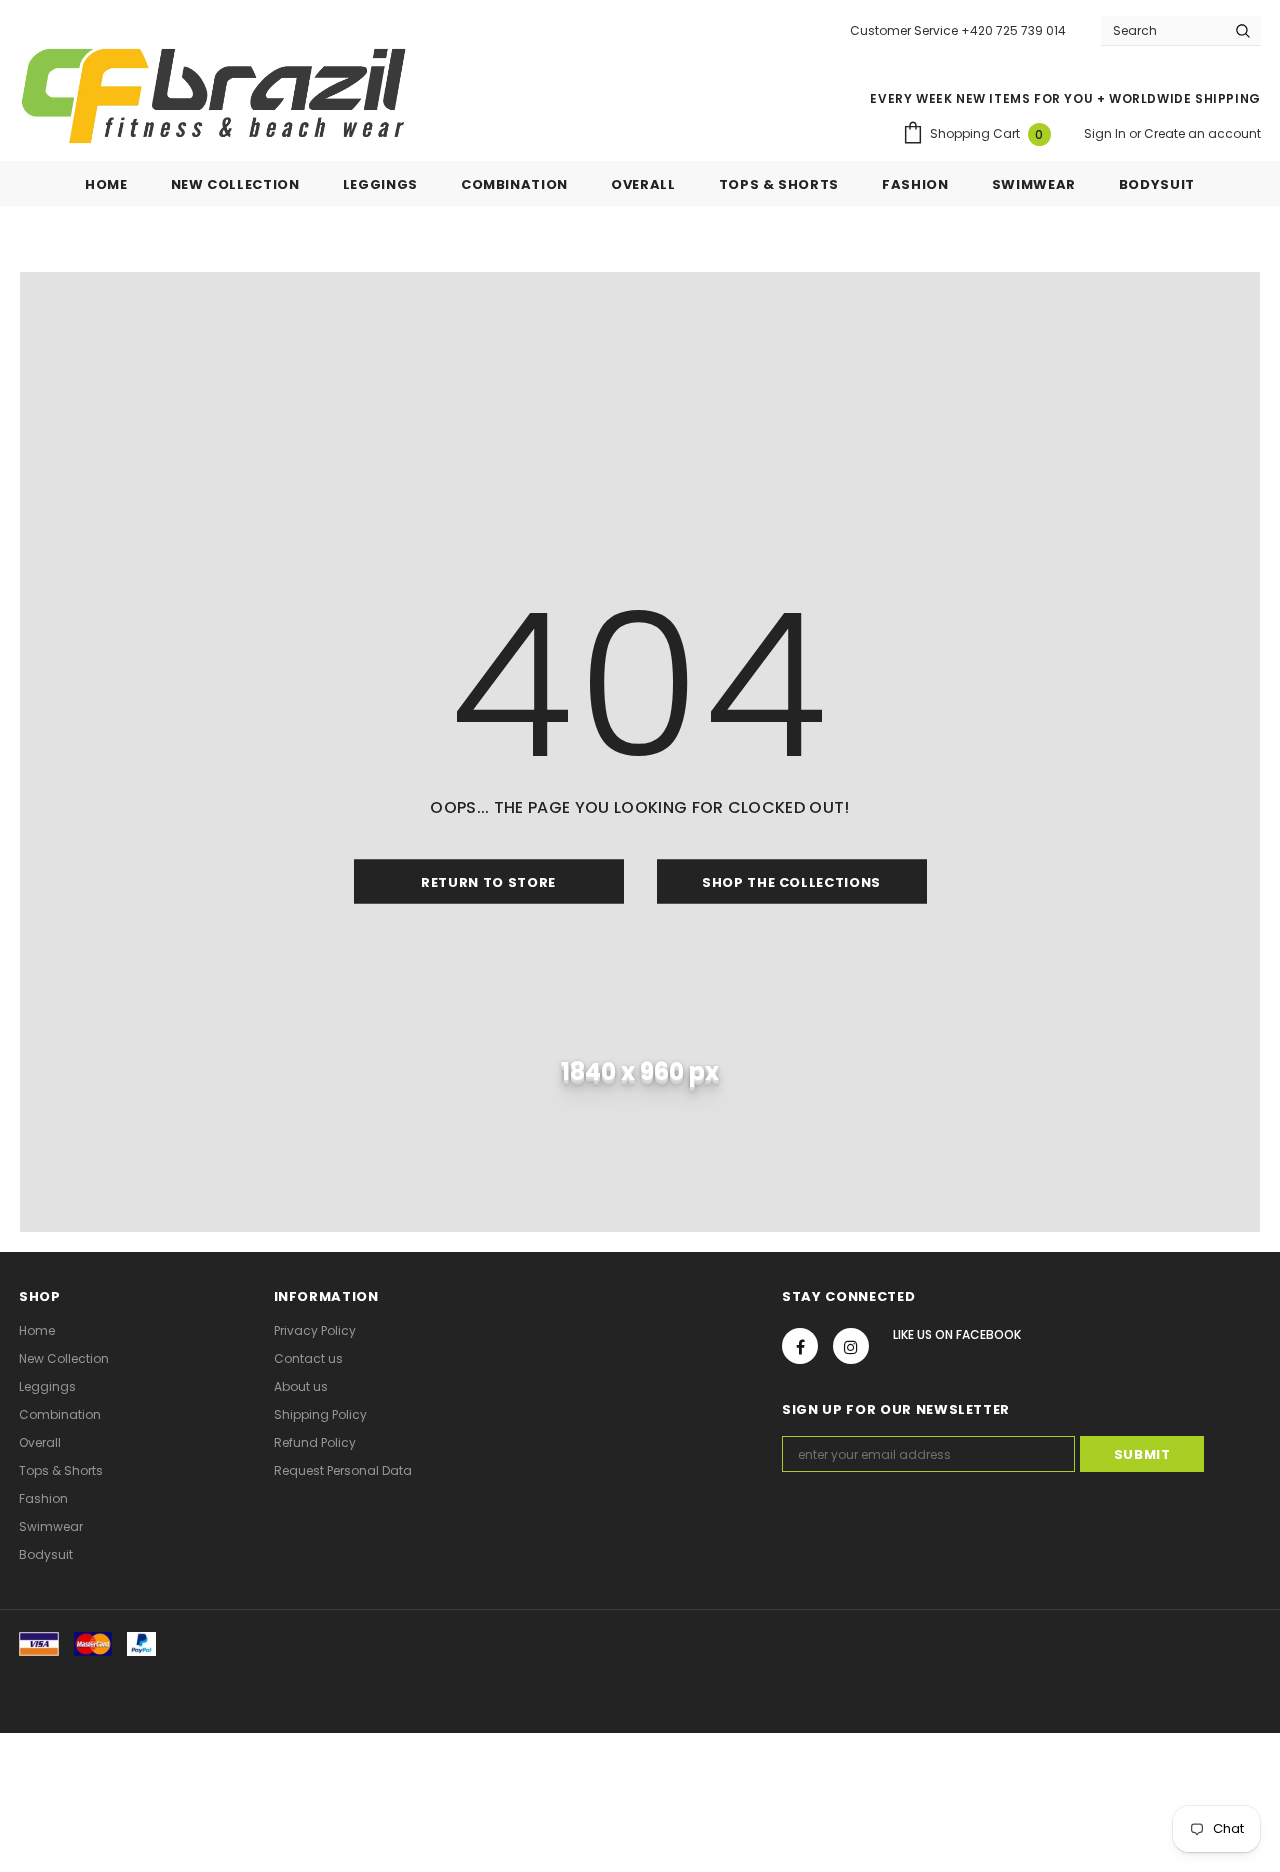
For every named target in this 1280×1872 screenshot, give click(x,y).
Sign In (1106, 133)
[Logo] (214, 96)
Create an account (1202, 133)
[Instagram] (851, 1346)
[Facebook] (800, 1346)
